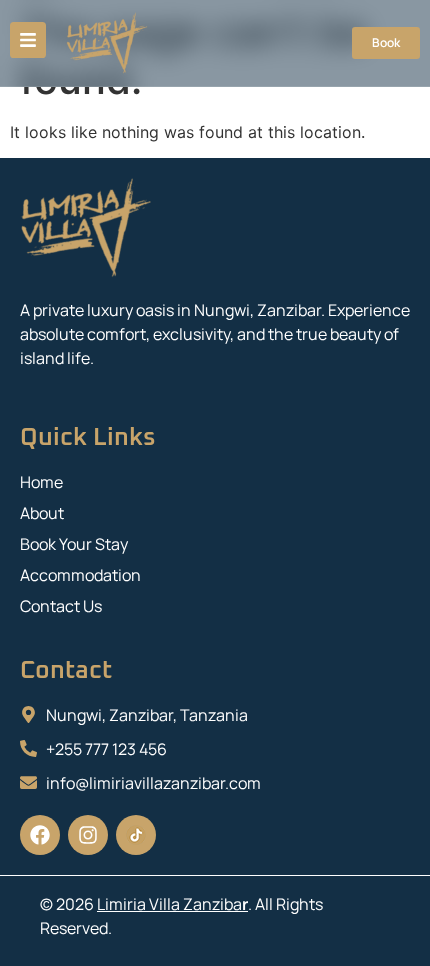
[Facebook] (40, 835)
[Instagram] (88, 835)
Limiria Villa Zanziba (169, 904)
